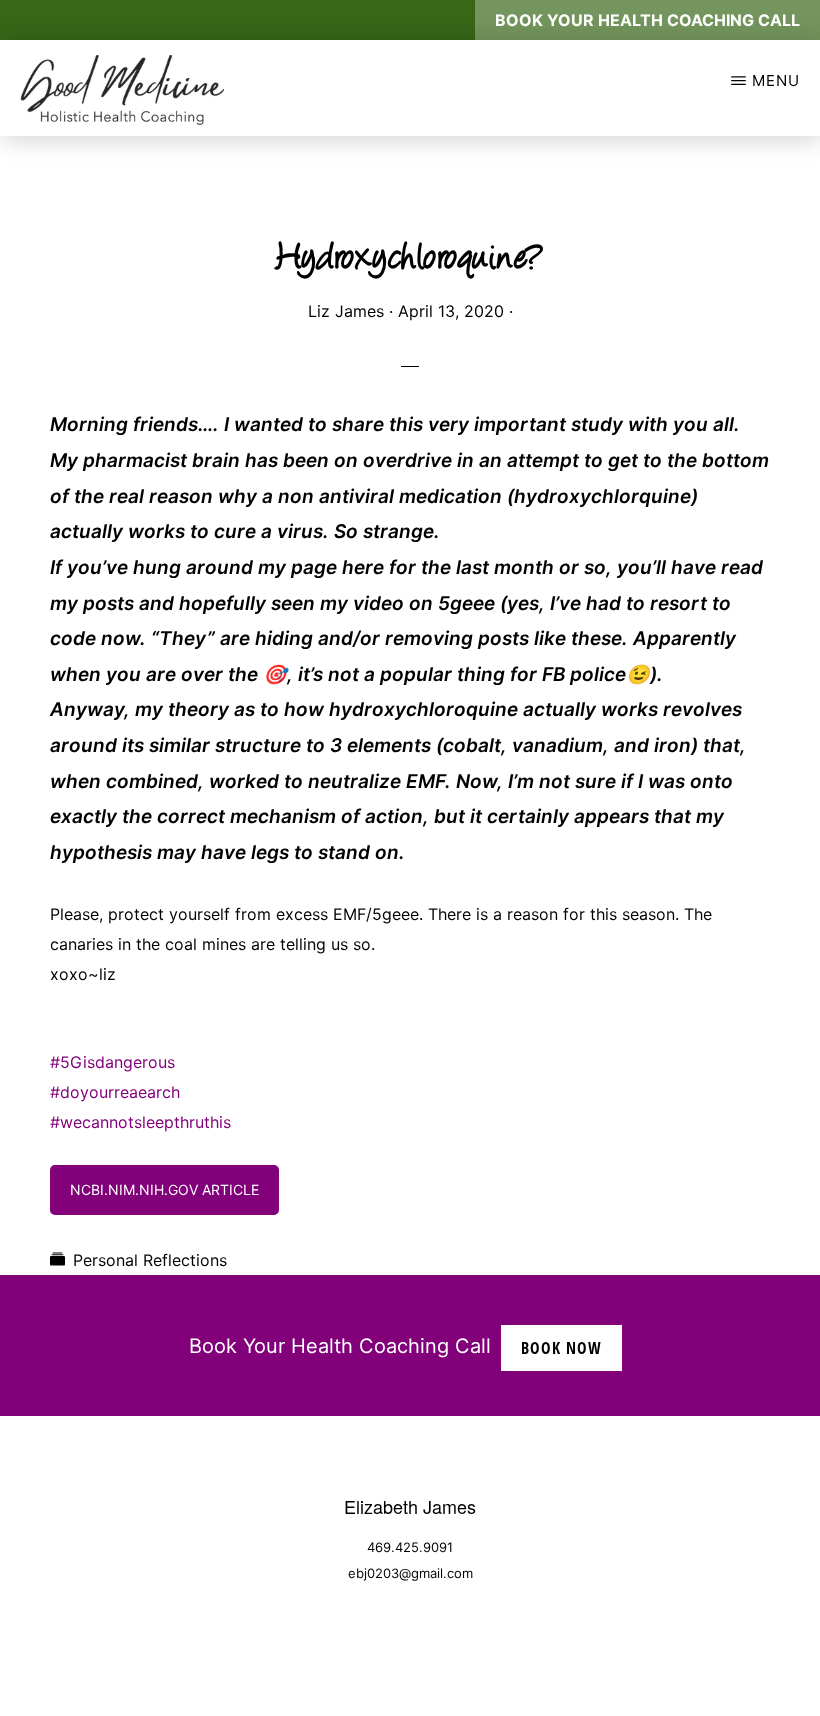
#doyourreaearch (115, 1092)
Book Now (561, 1348)
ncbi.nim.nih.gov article (164, 1189)
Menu (776, 80)
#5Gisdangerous (112, 1062)
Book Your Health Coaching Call (647, 20)
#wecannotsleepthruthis (140, 1122)
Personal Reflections (150, 1260)
